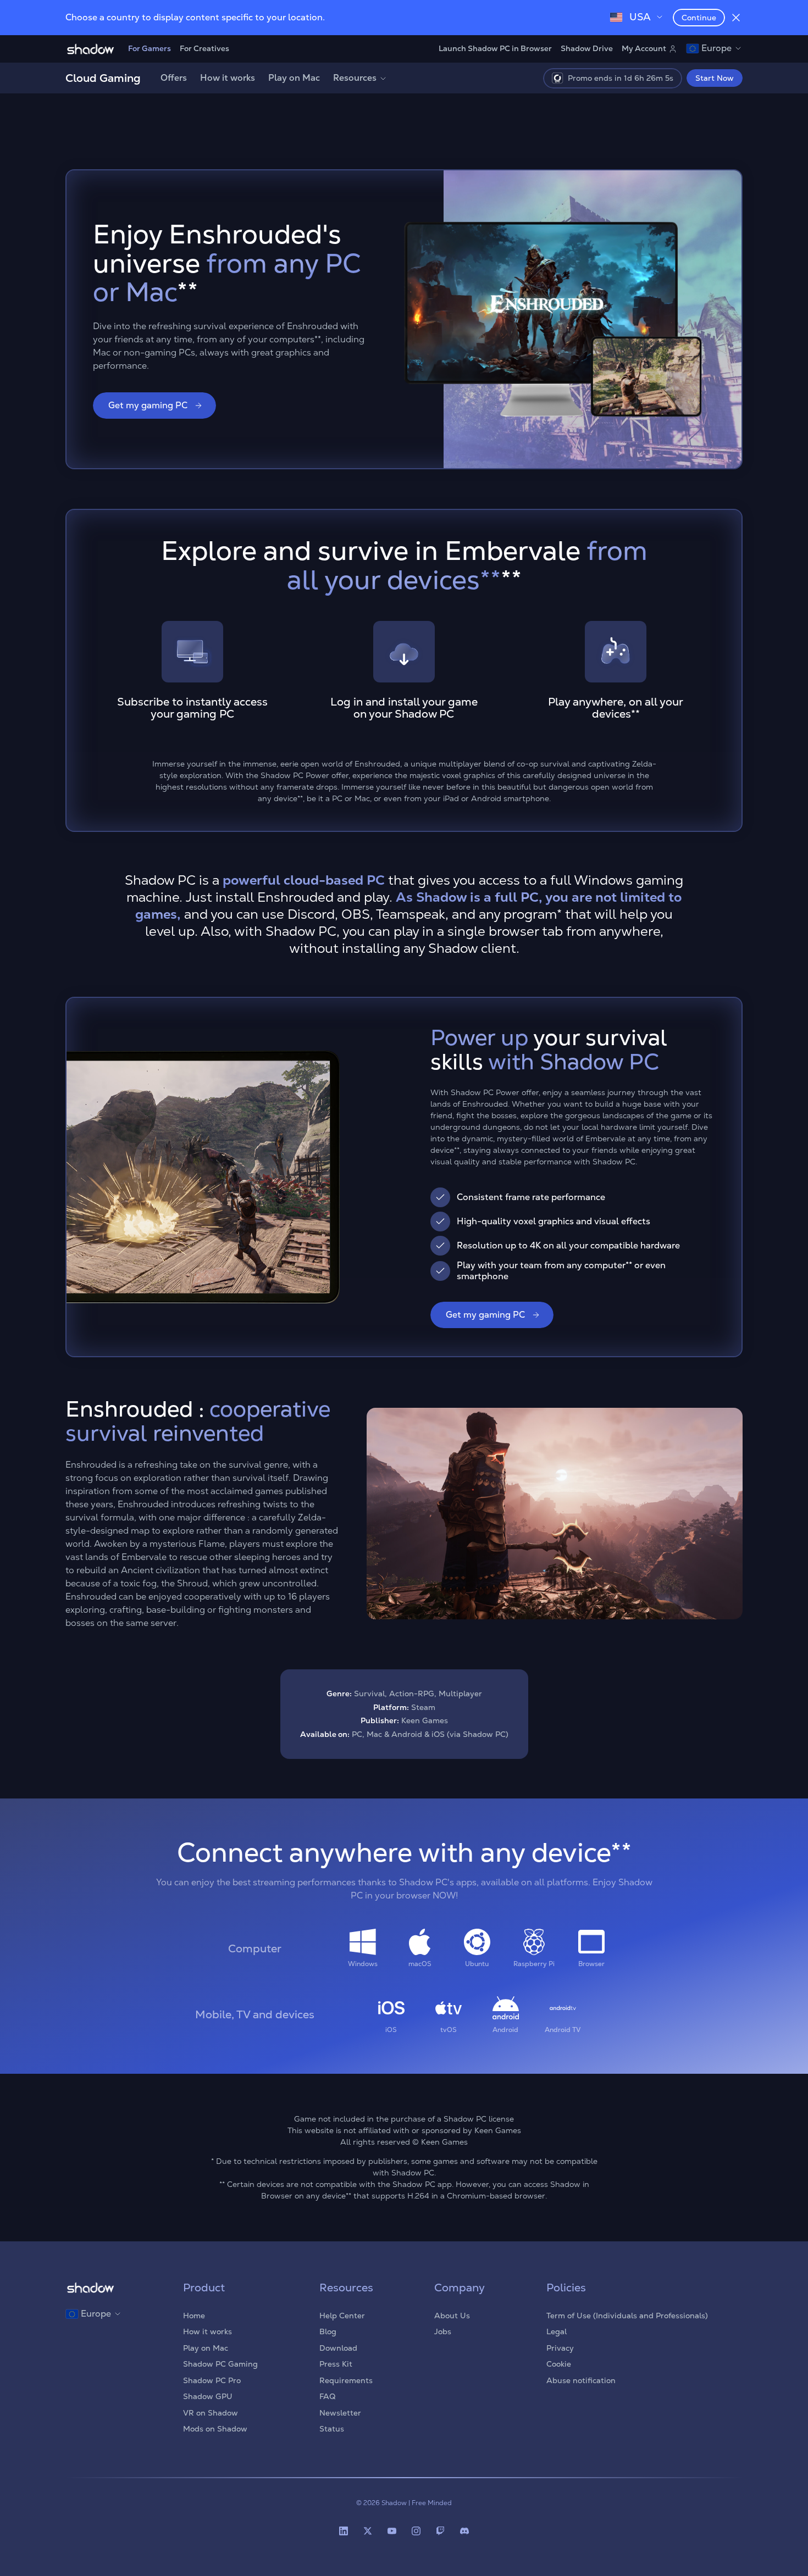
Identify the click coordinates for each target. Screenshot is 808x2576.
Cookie (559, 2364)
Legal (557, 2331)
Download (338, 2348)
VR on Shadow (211, 2413)
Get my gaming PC (148, 405)
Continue (699, 18)
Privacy (560, 2348)
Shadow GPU (208, 2396)
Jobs (443, 2331)
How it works (228, 78)
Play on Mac (294, 78)
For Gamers (150, 48)
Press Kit (336, 2364)
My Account (644, 48)
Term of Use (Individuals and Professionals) (627, 2316)
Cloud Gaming (103, 78)
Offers (174, 78)
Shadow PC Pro (212, 2380)
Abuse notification (581, 2380)
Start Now (715, 78)
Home (194, 2316)
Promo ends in (621, 78)
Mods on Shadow (215, 2429)
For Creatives (204, 48)
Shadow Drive (587, 48)
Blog (328, 2331)
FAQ (327, 2396)
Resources (355, 78)
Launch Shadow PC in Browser (495, 48)
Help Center (342, 2316)
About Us (452, 2316)
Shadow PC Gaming (220, 2364)
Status (332, 2429)
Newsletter (340, 2413)
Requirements (346, 2380)
